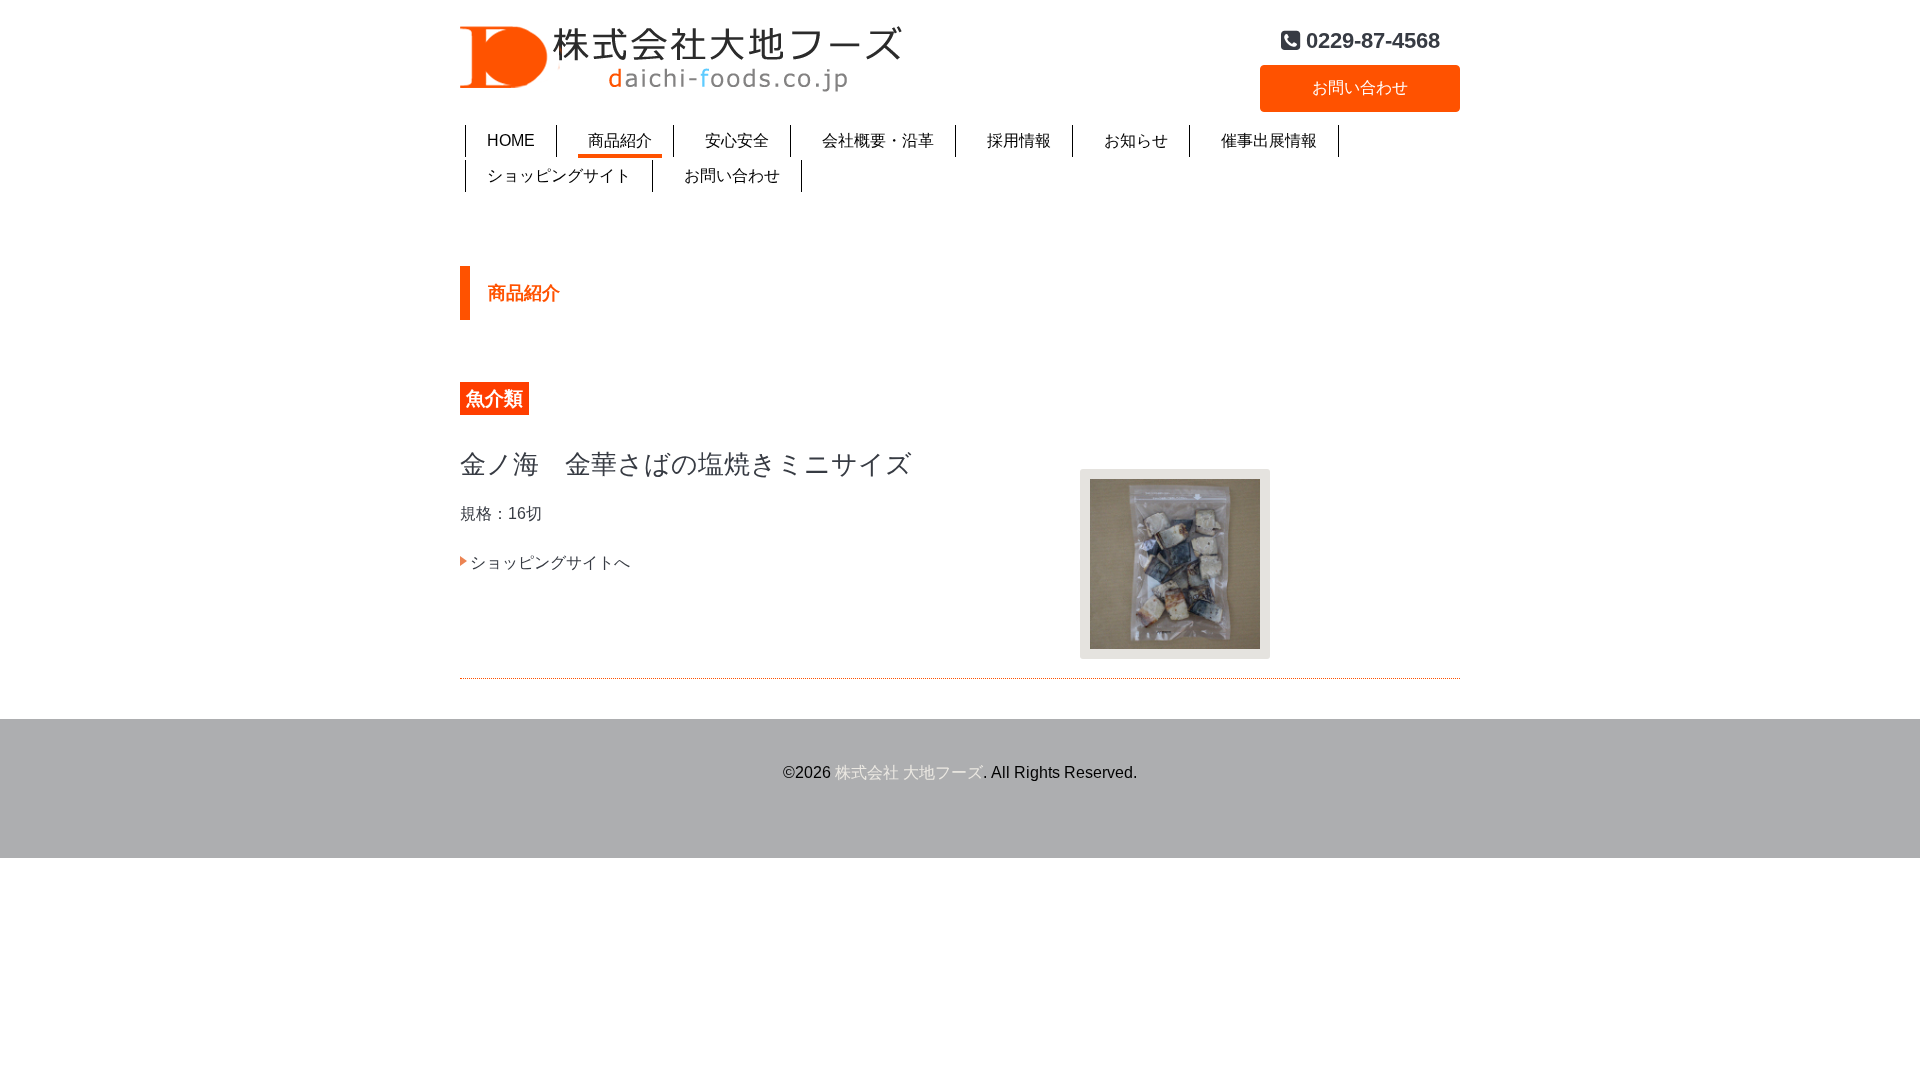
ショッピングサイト (559, 175)
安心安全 (737, 140)
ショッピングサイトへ (550, 562)
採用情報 (1019, 140)
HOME (511, 140)
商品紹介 (620, 140)
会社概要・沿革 (878, 140)
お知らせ (1136, 140)
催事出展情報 (1269, 140)
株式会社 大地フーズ (909, 772)
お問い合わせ (1360, 87)
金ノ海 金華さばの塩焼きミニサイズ (686, 464)
